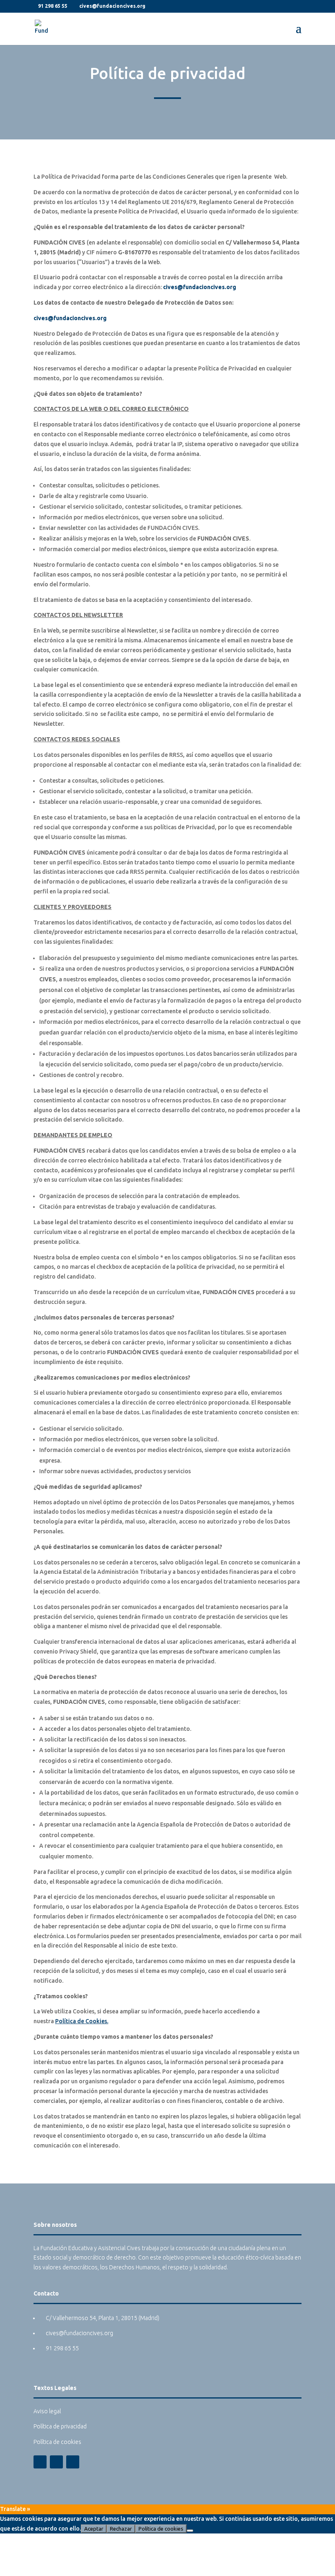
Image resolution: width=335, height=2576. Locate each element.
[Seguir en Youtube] (73, 2462)
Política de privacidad (60, 2426)
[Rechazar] (190, 2531)
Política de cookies (57, 2442)
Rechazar (121, 2529)
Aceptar (94, 2529)
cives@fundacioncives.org (200, 287)
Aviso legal (47, 2411)
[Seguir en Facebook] (40, 2462)
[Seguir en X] (56, 2462)
